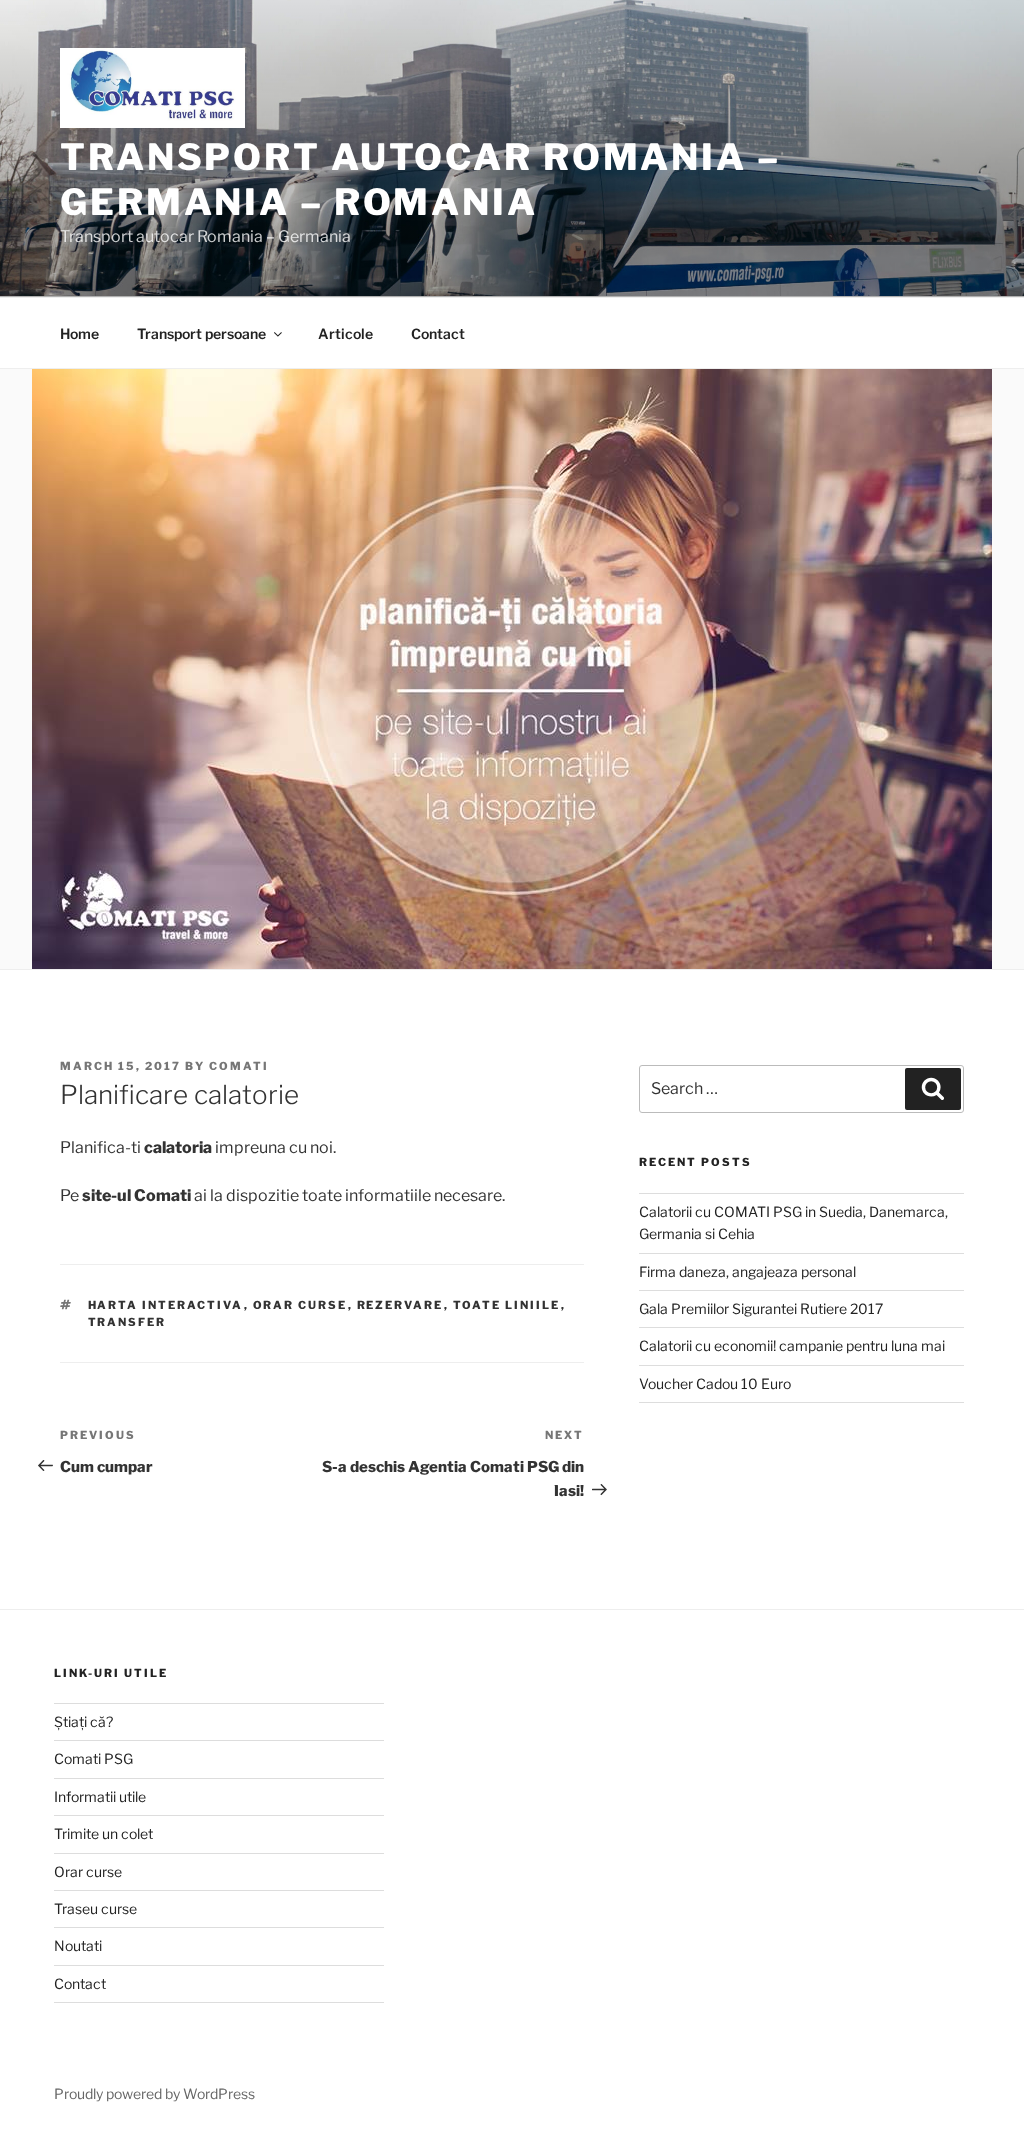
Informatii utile (100, 1796)
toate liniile (507, 1305)
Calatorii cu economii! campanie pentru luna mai (792, 1345)
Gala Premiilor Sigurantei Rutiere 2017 (761, 1308)
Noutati (78, 1945)
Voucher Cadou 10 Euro (715, 1383)
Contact (438, 333)
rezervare (400, 1305)
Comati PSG (93, 1758)
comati (239, 1066)
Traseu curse (95, 1908)
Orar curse (88, 1871)
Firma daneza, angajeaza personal (747, 1271)
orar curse (300, 1305)
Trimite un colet (103, 1833)
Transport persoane (201, 333)
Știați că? (83, 1721)
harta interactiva (166, 1305)
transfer (127, 1322)
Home (79, 333)
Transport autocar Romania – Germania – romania (420, 179)
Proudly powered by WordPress (154, 2093)
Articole (345, 333)
